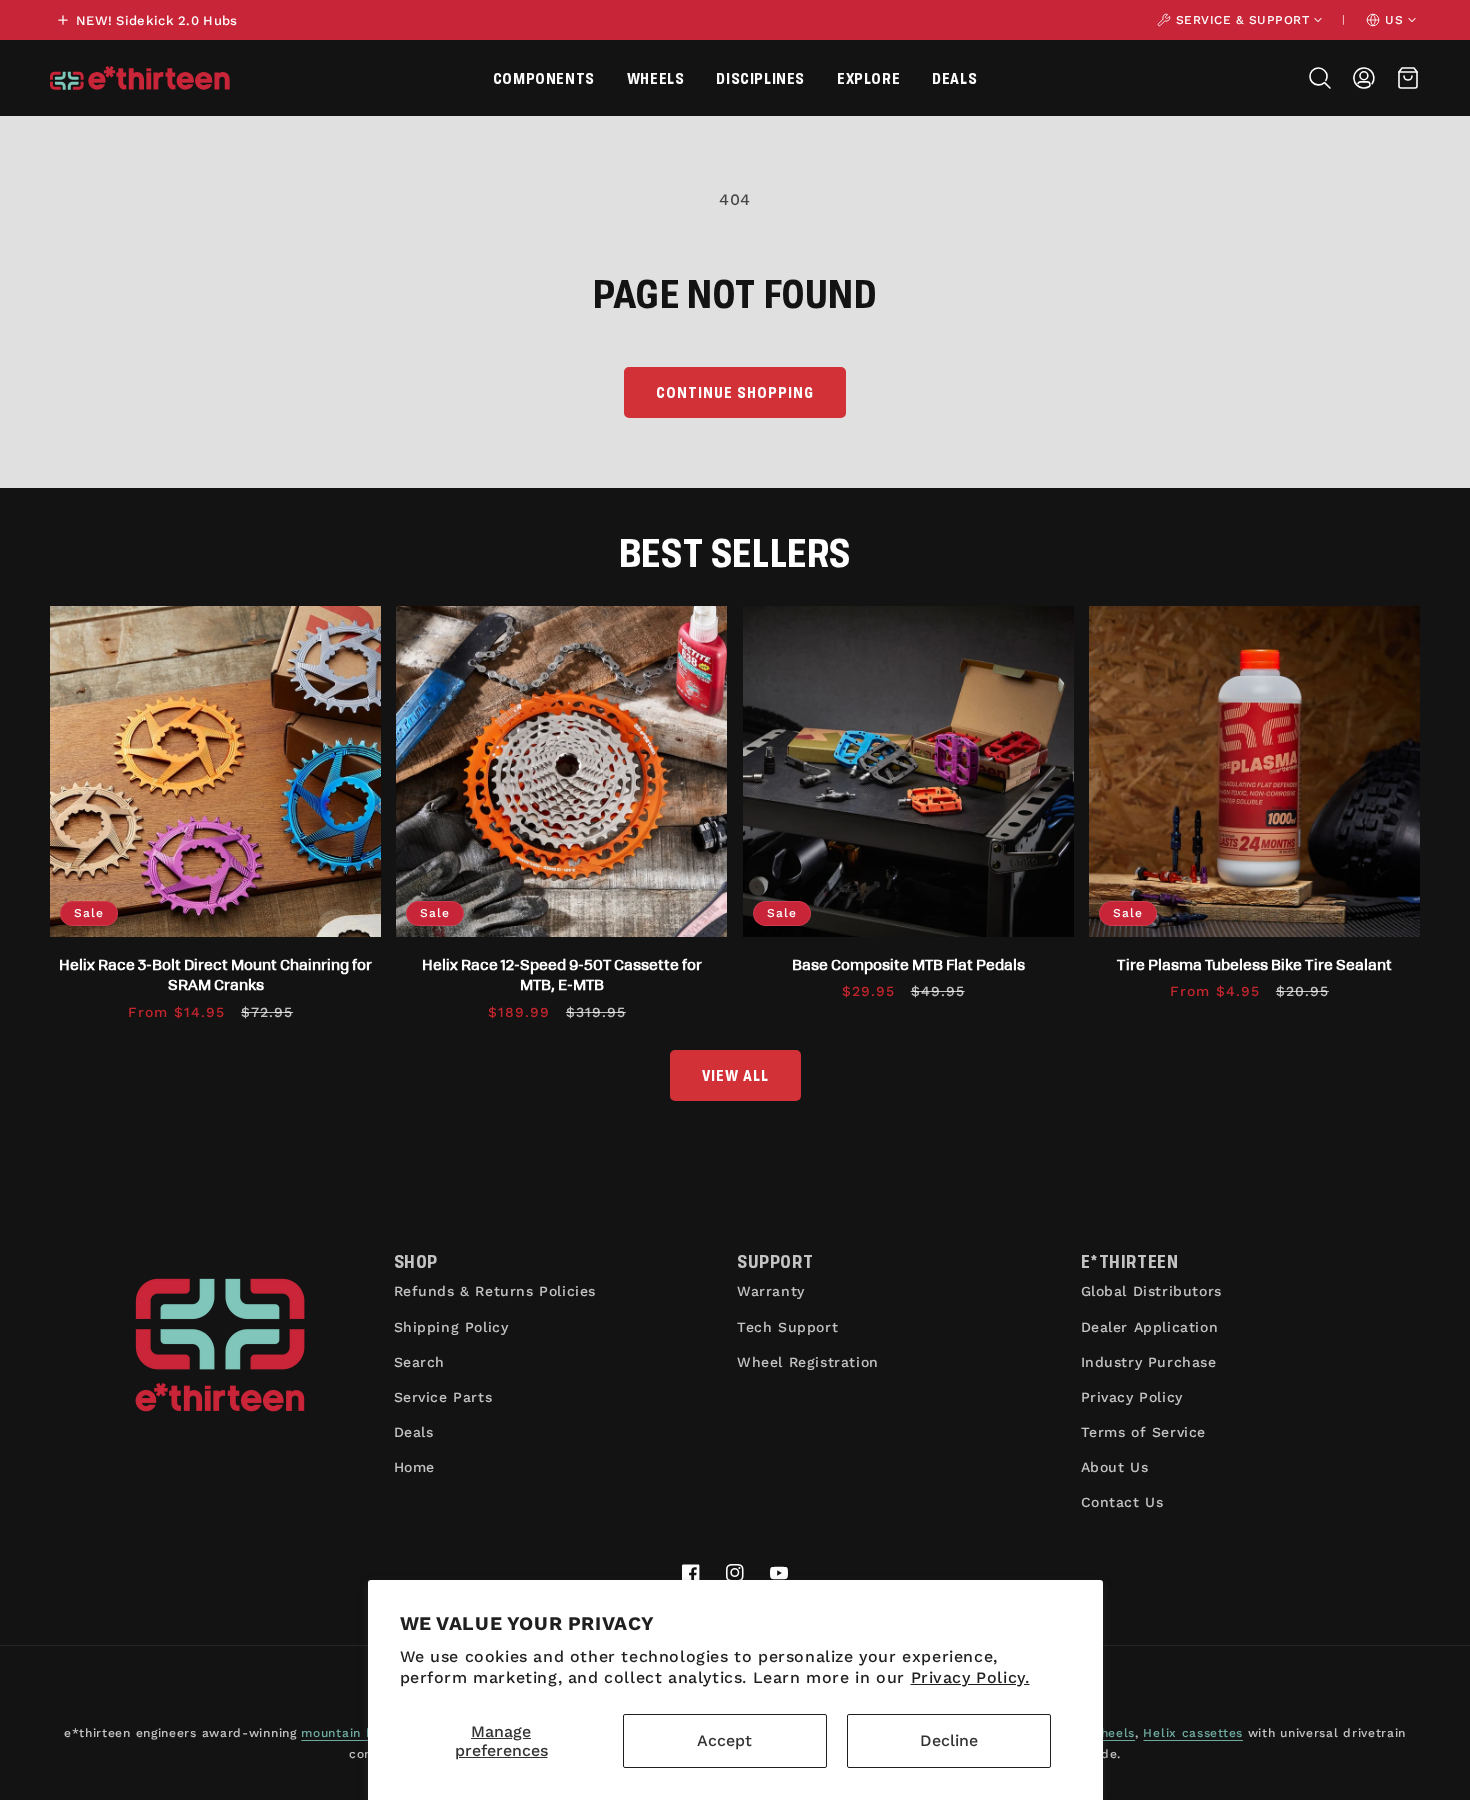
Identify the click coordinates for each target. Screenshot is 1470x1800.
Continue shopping (735, 391)
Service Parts (443, 1397)
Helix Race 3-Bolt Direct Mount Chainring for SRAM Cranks (215, 974)
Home (414, 1467)
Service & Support (1243, 20)
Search (420, 1362)
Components (544, 77)
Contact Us (1122, 1502)
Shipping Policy (451, 1327)
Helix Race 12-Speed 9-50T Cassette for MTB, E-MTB (562, 974)
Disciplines (760, 77)
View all (735, 1074)
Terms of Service (1144, 1432)
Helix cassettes (1193, 1733)
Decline (949, 1740)
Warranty (771, 1291)
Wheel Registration (808, 1362)
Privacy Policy (1132, 1397)
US (1394, 20)
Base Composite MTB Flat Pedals (908, 964)
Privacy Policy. (970, 1677)
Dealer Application (1150, 1327)
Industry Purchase (1149, 1362)
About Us (1115, 1467)
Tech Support (787, 1327)
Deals (954, 77)
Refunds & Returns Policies (495, 1291)
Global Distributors (1151, 1291)
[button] (544, 78)
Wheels (656, 77)
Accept (724, 1740)
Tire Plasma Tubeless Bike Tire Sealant (1254, 964)
